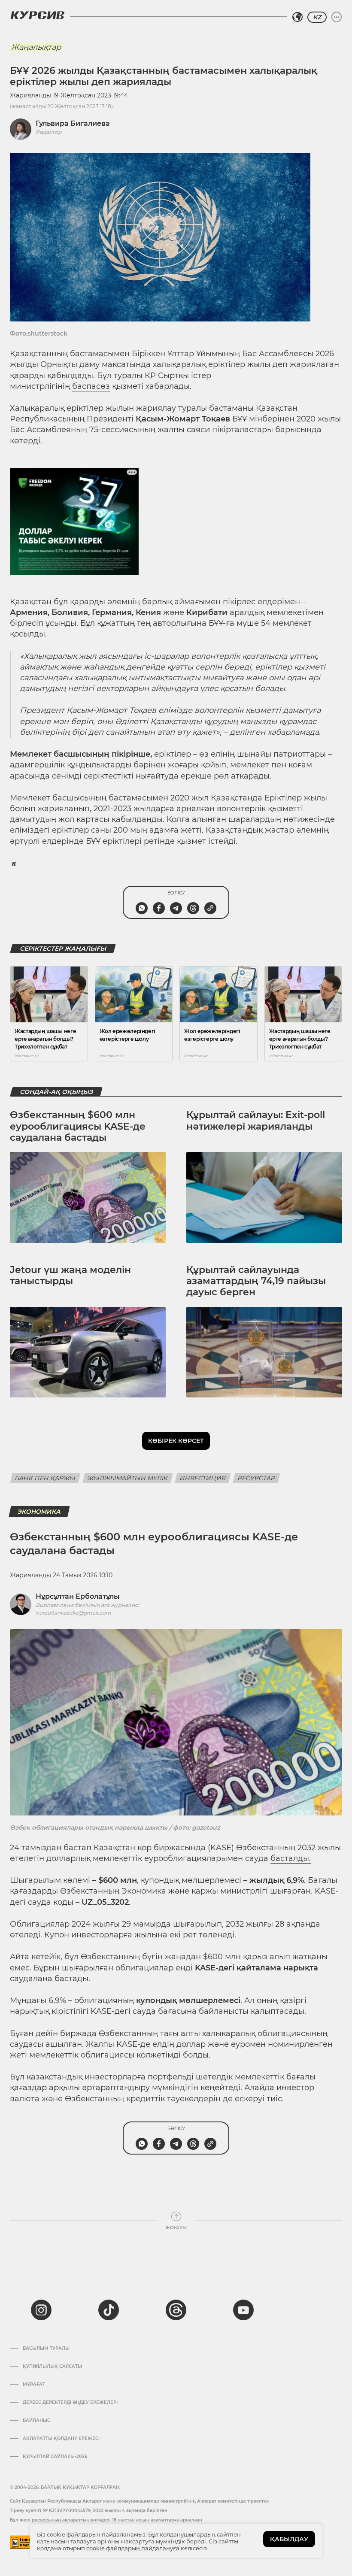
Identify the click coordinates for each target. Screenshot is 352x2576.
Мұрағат (34, 2385)
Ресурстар (256, 1478)
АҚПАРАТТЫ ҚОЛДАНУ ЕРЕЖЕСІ (61, 2439)
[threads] (176, 2310)
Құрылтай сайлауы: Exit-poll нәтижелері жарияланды (256, 1120)
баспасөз (91, 386)
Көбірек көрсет (176, 1441)
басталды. (291, 1858)
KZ (317, 17)
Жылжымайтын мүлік (128, 1478)
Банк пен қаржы (45, 1478)
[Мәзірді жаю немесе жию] (337, 17)
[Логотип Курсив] (37, 15)
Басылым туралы (46, 2349)
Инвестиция (203, 1478)
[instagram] (41, 2310)
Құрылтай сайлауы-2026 (55, 2457)
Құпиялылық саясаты (52, 2367)
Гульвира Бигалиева (73, 123)
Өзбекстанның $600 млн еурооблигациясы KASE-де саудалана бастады (78, 1126)
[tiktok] (109, 2310)
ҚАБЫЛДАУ (289, 2539)
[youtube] (243, 2310)
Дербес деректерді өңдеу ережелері (70, 2403)
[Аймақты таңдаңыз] (297, 17)
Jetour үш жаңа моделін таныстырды (70, 1275)
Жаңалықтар (36, 47)
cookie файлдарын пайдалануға (133, 2548)
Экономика (39, 1512)
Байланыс (36, 2421)
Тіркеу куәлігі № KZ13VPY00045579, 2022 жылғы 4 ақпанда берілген (89, 2511)
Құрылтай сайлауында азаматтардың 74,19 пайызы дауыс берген (256, 1281)
